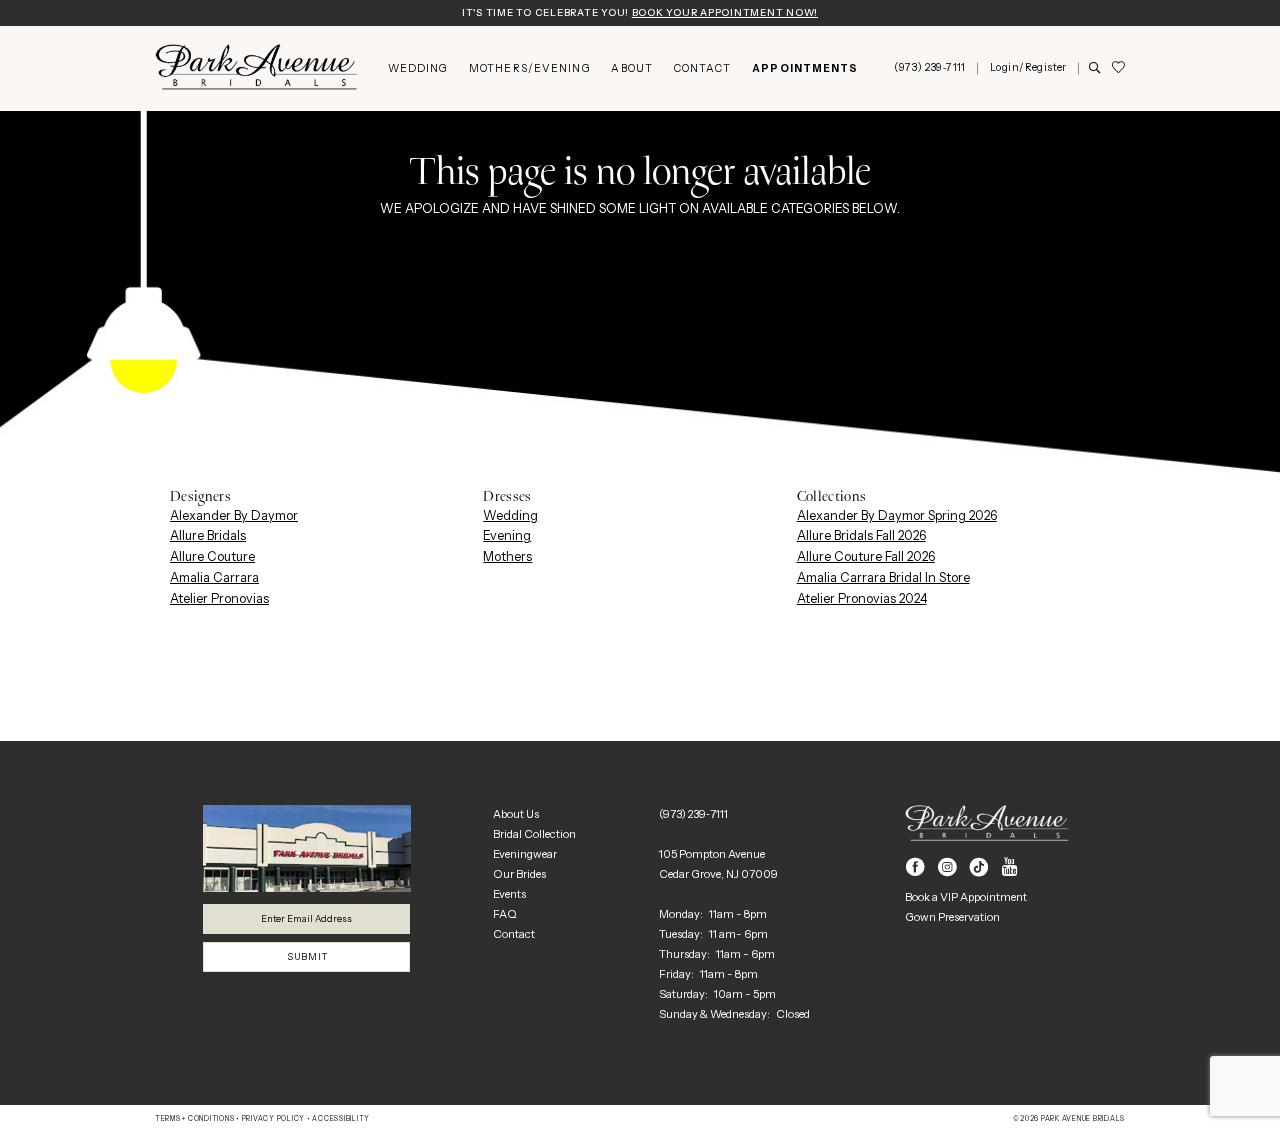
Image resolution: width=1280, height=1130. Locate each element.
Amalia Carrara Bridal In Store (883, 577)
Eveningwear (525, 854)
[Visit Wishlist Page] (1118, 68)
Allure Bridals (208, 535)
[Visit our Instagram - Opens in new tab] (947, 867)
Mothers (507, 556)
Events (509, 894)
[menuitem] (418, 68)
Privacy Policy (273, 1119)
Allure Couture (212, 556)
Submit (307, 956)
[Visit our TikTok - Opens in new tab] (979, 867)
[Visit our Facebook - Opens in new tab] (915, 867)
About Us (516, 814)
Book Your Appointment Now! (725, 12)
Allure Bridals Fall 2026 (861, 535)
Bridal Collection (534, 834)
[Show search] (1094, 69)
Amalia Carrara (214, 577)
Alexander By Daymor (234, 515)
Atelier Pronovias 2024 (862, 598)
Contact (514, 934)
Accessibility (341, 1119)
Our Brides (519, 874)
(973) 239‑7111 (693, 814)
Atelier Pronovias (219, 598)
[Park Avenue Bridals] (256, 68)
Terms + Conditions (194, 1119)
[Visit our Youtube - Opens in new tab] (1010, 867)
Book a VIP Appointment (966, 897)
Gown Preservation (952, 917)
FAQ (505, 914)
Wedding (510, 515)
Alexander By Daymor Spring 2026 (897, 515)
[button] (1028, 68)
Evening (507, 535)
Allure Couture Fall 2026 (866, 556)
